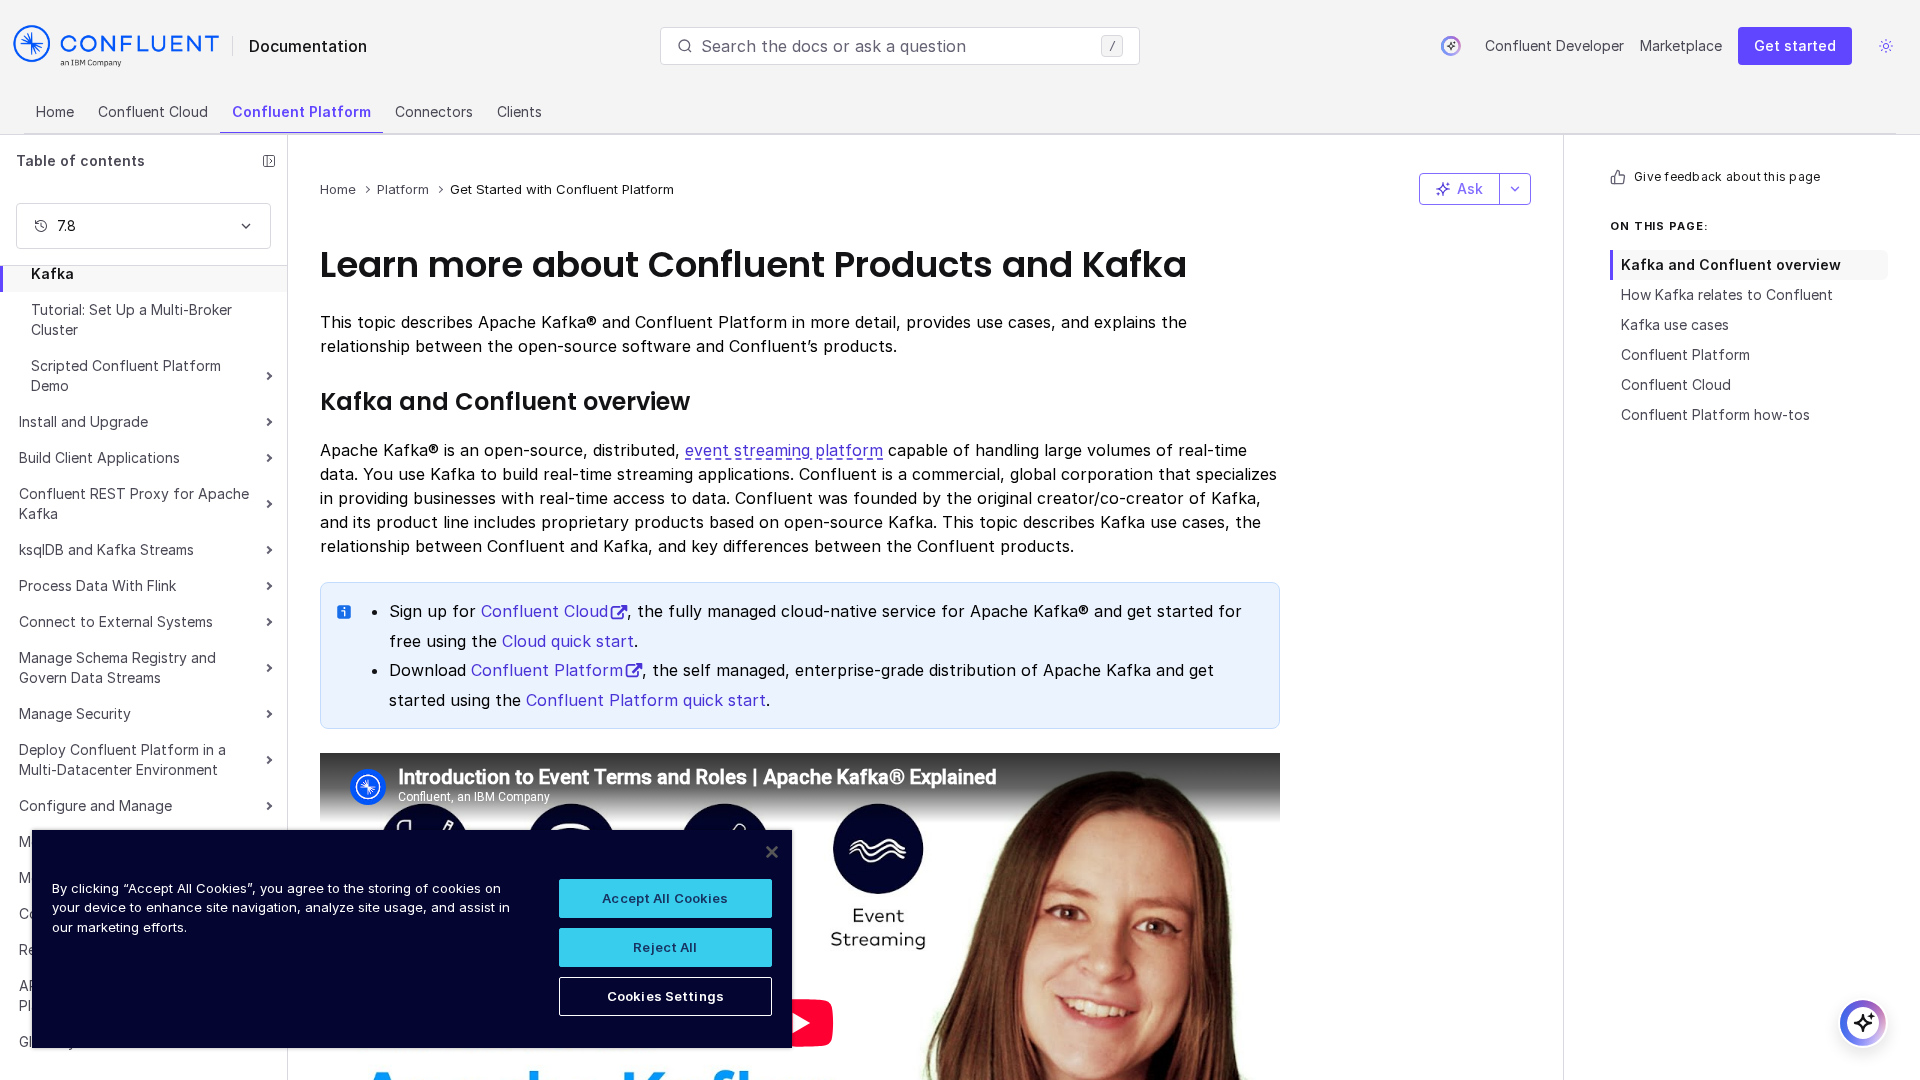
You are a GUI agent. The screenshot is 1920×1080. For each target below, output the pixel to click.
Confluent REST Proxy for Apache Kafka (134, 503)
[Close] (772, 852)
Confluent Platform (301, 111)
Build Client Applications (99, 457)
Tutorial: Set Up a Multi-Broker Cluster (131, 319)
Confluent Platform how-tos (1715, 414)
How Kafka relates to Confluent (1727, 294)
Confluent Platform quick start (646, 700)
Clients (519, 111)
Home (55, 111)
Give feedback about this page (1727, 176)
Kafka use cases (1675, 324)
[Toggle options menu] (1515, 189)
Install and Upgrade (83, 421)
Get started (1795, 45)
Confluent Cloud (153, 111)
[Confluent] (116, 46)
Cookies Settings (665, 996)
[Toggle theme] (1886, 46)
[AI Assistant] (1451, 46)
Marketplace (1681, 45)
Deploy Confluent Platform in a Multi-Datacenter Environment (122, 759)
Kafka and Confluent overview (1731, 264)
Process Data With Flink (97, 585)
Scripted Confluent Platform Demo (126, 375)
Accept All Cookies (665, 898)
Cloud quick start (568, 641)
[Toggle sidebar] (269, 161)
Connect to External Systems (116, 621)
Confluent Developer (1554, 45)
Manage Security (75, 713)
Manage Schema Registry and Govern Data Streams (117, 667)
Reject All (665, 947)
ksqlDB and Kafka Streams (106, 549)
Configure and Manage (95, 805)
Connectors (434, 111)
